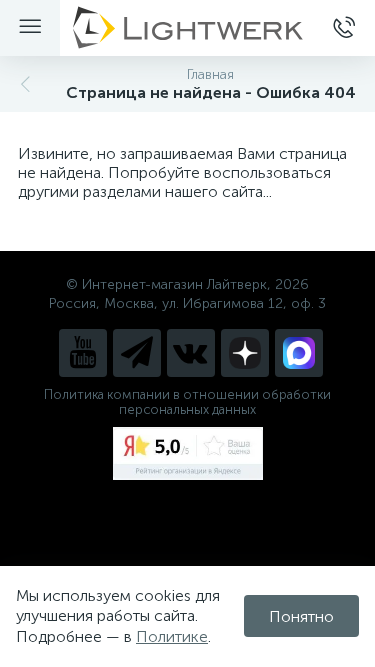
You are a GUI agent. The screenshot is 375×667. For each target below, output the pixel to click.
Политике (172, 636)
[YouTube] (83, 353)
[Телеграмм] (137, 353)
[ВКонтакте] (191, 353)
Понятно (301, 616)
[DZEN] (245, 353)
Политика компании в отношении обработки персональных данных (187, 402)
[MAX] (299, 353)
